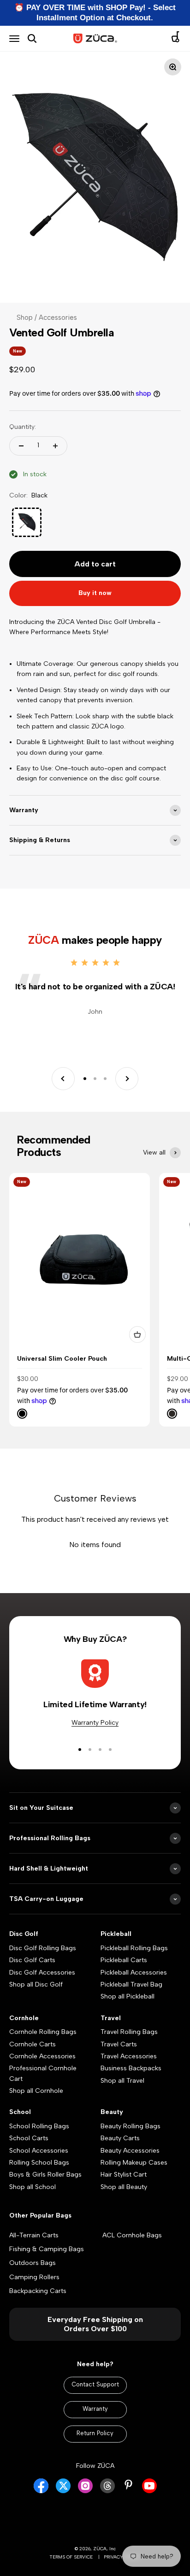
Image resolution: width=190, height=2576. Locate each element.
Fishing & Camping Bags (47, 2249)
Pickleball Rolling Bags (134, 1948)
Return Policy (95, 2433)
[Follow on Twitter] (63, 2491)
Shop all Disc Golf (36, 1984)
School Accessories (39, 2151)
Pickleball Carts (124, 1960)
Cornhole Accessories (42, 2056)
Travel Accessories (129, 2056)
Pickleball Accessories (134, 1972)
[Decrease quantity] (21, 446)
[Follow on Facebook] (41, 2491)
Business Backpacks (131, 2068)
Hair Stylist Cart (124, 2175)
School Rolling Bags (39, 2126)
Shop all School (33, 2187)
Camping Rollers (34, 2277)
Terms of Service (71, 2557)
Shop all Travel (122, 2081)
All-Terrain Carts (34, 2235)
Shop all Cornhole (36, 2091)
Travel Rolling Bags (129, 2032)
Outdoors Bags (33, 2263)
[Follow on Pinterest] (128, 2485)
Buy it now (95, 593)
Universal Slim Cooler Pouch (62, 1359)
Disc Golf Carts (32, 1960)
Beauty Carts (120, 2138)
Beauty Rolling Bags (131, 2126)
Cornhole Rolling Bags (43, 2032)
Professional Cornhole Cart (43, 2073)
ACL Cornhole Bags (132, 2235)
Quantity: (23, 427)
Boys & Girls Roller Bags (45, 2175)
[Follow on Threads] (107, 2491)
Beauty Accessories (130, 2151)
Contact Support (95, 2384)
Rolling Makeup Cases (134, 2163)
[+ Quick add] (137, 1334)
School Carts (29, 2138)
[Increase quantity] (55, 446)
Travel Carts (119, 2044)
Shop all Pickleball (128, 1996)
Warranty (95, 2409)
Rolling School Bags (39, 2163)
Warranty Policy (95, 1723)
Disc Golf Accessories (42, 1972)
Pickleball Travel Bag (131, 1984)
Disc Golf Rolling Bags (43, 1948)
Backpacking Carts (38, 2291)
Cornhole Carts (33, 2044)
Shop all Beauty (124, 2187)
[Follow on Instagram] (85, 2491)
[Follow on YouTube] (149, 2491)
